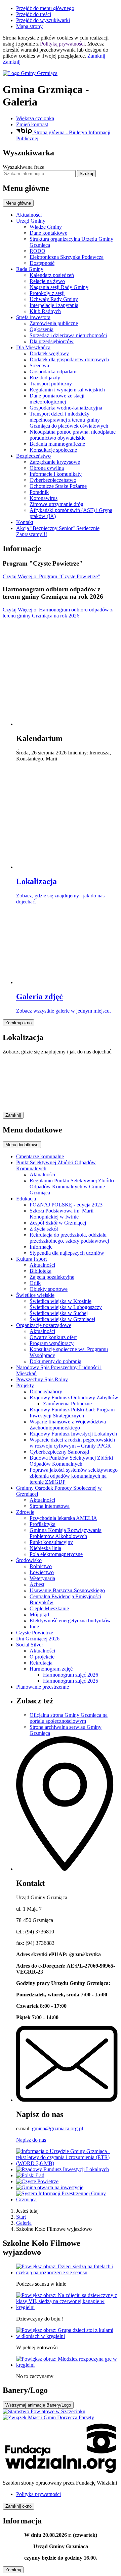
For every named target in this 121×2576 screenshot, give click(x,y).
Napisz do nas (31, 2140)
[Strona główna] (61, 73)
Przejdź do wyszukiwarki (43, 20)
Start (21, 2217)
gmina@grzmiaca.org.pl (57, 2128)
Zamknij (96, 56)
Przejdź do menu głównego (45, 8)
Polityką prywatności (62, 44)
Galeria (24, 2223)
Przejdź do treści (34, 14)
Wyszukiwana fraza (24, 167)
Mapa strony (29, 26)
